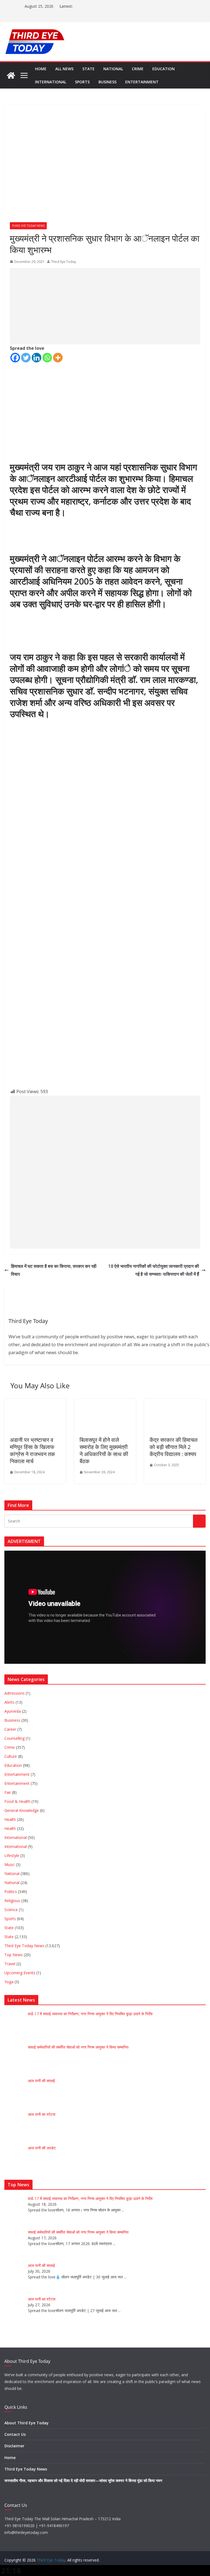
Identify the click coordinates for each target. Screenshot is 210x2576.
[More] (58, 358)
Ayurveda (13, 1711)
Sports (82, 82)
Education (164, 69)
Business (107, 82)
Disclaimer (14, 2446)
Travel (10, 1964)
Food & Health (17, 1801)
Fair (8, 1792)
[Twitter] (26, 358)
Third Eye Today (64, 262)
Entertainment (142, 82)
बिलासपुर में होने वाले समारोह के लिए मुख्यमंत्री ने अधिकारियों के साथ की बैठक (104, 1450)
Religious (12, 1901)
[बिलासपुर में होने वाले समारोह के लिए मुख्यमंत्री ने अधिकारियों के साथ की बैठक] (105, 1403)
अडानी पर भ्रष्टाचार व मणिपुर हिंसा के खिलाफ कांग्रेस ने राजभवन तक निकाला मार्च (32, 1450)
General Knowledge (22, 1810)
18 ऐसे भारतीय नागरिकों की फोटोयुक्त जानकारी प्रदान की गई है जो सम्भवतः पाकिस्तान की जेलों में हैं (154, 1270)
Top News (14, 1955)
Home (41, 69)
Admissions (14, 1693)
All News (64, 69)
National (113, 69)
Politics (11, 1892)
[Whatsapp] (47, 358)
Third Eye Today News (28, 226)
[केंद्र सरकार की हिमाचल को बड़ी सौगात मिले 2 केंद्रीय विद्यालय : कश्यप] (175, 1403)
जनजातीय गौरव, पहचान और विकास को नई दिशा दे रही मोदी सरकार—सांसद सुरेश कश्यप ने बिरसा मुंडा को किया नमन (83, 2480)
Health (10, 1819)
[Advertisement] (105, 306)
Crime (138, 69)
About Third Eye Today (27, 2423)
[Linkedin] (37, 358)
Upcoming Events (20, 1973)
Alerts (9, 1702)
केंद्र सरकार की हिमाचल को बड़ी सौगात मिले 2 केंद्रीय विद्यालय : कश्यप (173, 1447)
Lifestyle (12, 1855)
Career (10, 1729)
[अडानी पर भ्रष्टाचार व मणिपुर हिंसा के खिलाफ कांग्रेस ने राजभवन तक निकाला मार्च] (35, 1403)
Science (11, 1910)
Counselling (14, 1738)
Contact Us (15, 2434)
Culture (11, 1756)
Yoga (9, 1982)
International (51, 82)
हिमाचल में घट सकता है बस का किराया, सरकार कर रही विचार (54, 1270)
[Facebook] (15, 358)
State (88, 69)
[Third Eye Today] (11, 75)
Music (10, 1864)
